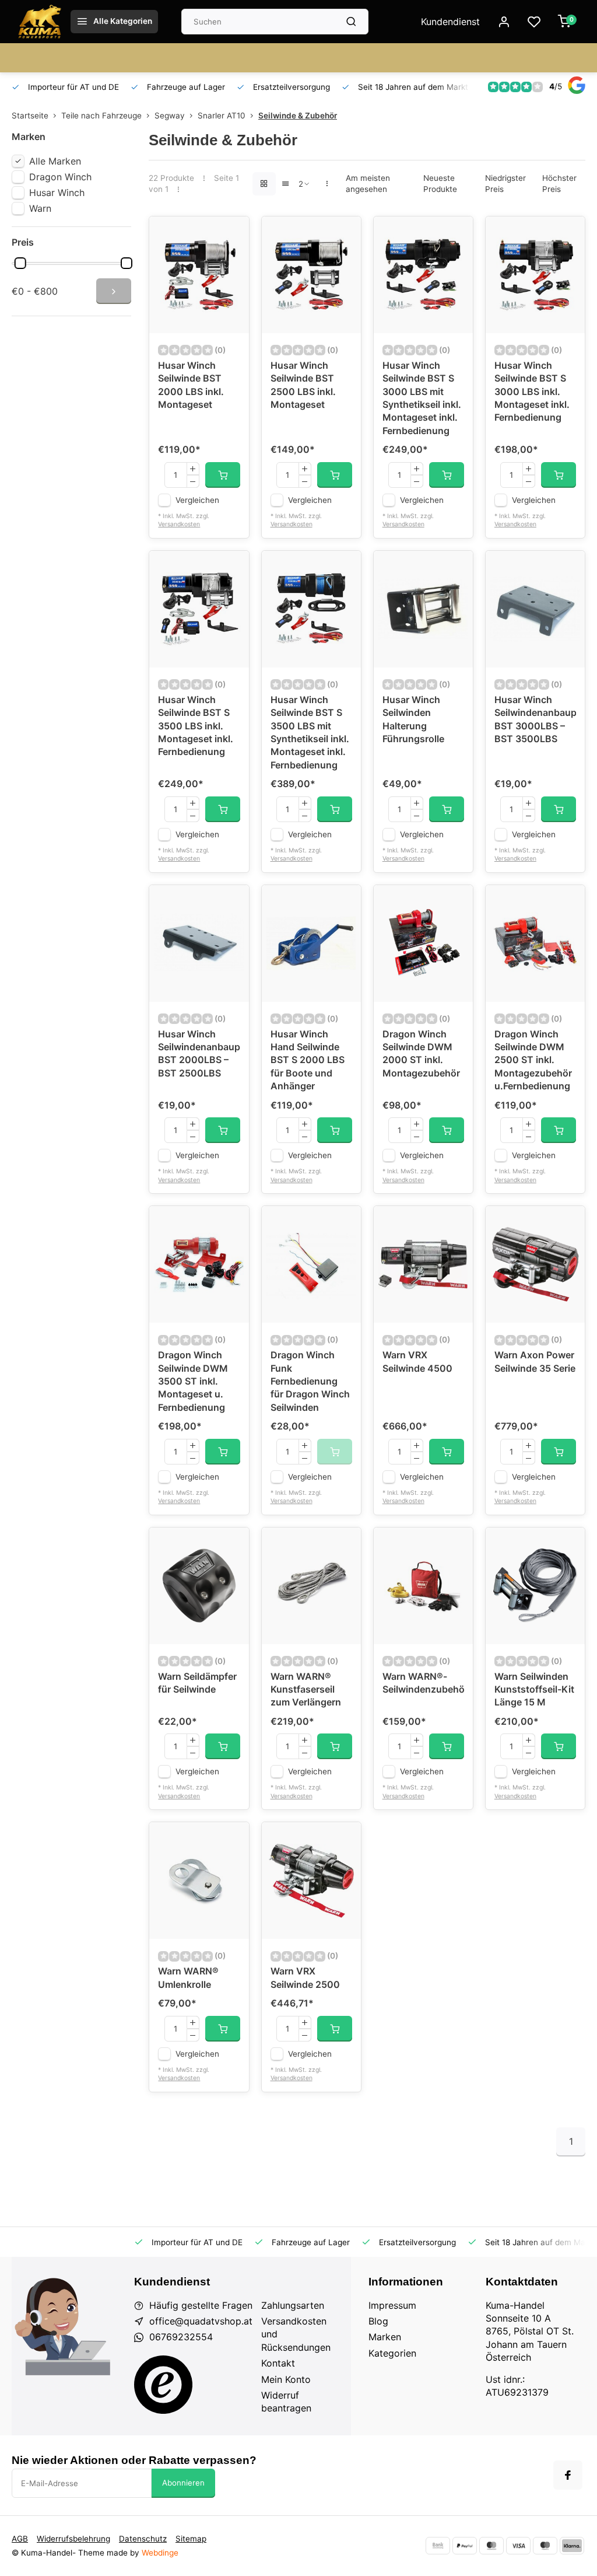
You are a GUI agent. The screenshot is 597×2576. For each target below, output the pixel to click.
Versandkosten (179, 524)
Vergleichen (197, 500)
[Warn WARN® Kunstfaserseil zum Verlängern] (311, 1586)
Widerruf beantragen (286, 2402)
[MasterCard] (491, 2546)
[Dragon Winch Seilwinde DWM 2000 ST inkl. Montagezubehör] (423, 943)
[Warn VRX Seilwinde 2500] (311, 1881)
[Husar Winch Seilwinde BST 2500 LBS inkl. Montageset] (311, 275)
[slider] (20, 263)
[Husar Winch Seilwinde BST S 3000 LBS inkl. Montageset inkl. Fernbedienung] (535, 275)
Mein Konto (286, 2379)
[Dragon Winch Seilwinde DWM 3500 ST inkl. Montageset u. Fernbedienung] (199, 1264)
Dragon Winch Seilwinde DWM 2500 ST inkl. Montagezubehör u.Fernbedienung (533, 1060)
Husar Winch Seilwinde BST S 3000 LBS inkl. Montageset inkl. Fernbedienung (532, 392)
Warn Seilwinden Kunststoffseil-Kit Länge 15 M (534, 1689)
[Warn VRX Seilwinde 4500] (423, 1264)
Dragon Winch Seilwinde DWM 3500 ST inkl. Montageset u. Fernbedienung (193, 1381)
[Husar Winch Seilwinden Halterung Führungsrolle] (423, 609)
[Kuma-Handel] (40, 22)
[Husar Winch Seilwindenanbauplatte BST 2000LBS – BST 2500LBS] (199, 943)
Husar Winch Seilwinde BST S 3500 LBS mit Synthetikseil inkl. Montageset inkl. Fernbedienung (310, 732)
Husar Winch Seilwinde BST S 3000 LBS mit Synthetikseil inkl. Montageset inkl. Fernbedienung (422, 398)
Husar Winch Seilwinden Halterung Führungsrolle (413, 719)
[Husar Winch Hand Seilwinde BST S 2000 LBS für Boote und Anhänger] (311, 943)
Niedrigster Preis (505, 183)
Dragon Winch (60, 177)
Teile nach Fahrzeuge (101, 116)
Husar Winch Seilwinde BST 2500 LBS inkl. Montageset (303, 385)
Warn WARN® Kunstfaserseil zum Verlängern (306, 1689)
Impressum (392, 2305)
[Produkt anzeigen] (223, 475)
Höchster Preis (559, 183)
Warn (40, 208)
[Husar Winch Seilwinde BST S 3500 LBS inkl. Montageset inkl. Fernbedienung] (199, 609)
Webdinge (160, 2553)
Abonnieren (183, 2483)
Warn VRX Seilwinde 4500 (417, 1361)
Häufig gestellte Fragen (201, 2305)
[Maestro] (545, 2546)
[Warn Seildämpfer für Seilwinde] (199, 1586)
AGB (20, 2539)
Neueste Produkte (440, 183)
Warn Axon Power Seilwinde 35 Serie (535, 1361)
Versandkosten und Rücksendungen (296, 2334)
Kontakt (278, 2363)
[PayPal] (465, 2546)
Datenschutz (143, 2539)
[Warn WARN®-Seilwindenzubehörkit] (423, 1586)
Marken (385, 2337)
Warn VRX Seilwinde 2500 (305, 1977)
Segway (170, 116)
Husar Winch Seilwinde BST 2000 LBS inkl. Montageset (191, 385)
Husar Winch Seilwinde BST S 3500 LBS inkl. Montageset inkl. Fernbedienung (196, 726)
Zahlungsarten (293, 2305)
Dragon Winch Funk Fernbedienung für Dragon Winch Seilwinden (310, 1381)
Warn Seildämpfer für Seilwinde (197, 1683)
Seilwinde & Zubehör (298, 116)
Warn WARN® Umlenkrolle (188, 1977)
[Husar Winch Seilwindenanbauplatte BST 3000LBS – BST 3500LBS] (535, 609)
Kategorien (392, 2353)
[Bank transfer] (438, 2546)
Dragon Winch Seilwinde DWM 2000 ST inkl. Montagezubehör (421, 1053)
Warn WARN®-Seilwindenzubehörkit (423, 1683)
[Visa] (518, 2546)
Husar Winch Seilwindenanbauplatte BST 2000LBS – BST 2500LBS (199, 1053)
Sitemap (191, 2539)
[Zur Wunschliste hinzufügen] (231, 234)
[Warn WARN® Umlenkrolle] (199, 1881)
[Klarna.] (572, 2546)
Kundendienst (450, 22)
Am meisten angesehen (368, 183)
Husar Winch (57, 193)
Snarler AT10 (222, 116)
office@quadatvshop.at (201, 2321)
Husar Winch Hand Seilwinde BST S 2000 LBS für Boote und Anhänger (308, 1060)
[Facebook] (568, 2475)
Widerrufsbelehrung (73, 2539)
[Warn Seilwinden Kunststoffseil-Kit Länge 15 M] (535, 1586)
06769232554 (181, 2337)
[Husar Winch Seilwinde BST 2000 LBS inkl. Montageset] (199, 275)
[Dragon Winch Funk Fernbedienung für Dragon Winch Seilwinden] (311, 1264)
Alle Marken (55, 161)
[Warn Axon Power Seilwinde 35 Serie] (535, 1264)
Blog (378, 2321)
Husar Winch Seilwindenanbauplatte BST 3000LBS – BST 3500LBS (535, 719)
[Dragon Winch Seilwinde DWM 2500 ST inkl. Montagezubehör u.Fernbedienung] (535, 943)
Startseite (30, 116)
